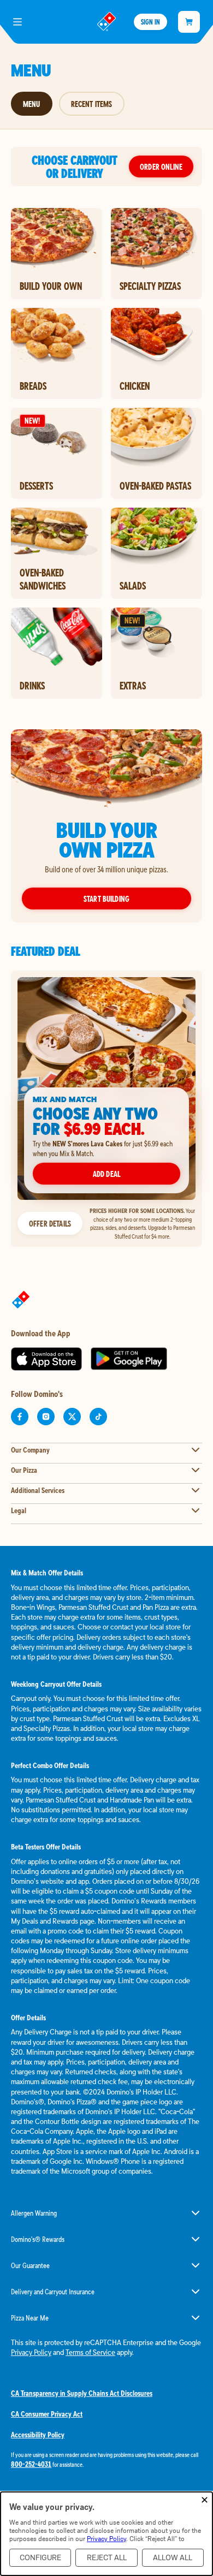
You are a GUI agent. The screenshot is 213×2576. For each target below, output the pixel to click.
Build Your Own (51, 286)
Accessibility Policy (38, 2435)
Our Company (30, 1450)
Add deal (106, 1174)
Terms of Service (90, 2352)
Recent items (92, 104)
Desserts (36, 486)
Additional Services (38, 1490)
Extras (133, 686)
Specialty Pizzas (150, 286)
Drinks (32, 686)
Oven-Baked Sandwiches (43, 579)
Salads (133, 586)
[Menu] (17, 22)
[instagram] (46, 1417)
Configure (40, 2558)
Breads (33, 386)
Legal (19, 1510)
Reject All (107, 2558)
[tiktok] (98, 1417)
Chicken (135, 386)
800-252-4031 (31, 2464)
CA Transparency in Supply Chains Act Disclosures (82, 2393)
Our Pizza (24, 1470)
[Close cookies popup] (205, 2500)
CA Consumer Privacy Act (47, 2414)
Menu (32, 104)
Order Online (161, 166)
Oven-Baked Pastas (155, 486)
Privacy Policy (31, 2352)
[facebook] (20, 1417)
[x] (72, 1417)
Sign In (150, 22)
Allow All (173, 2558)
